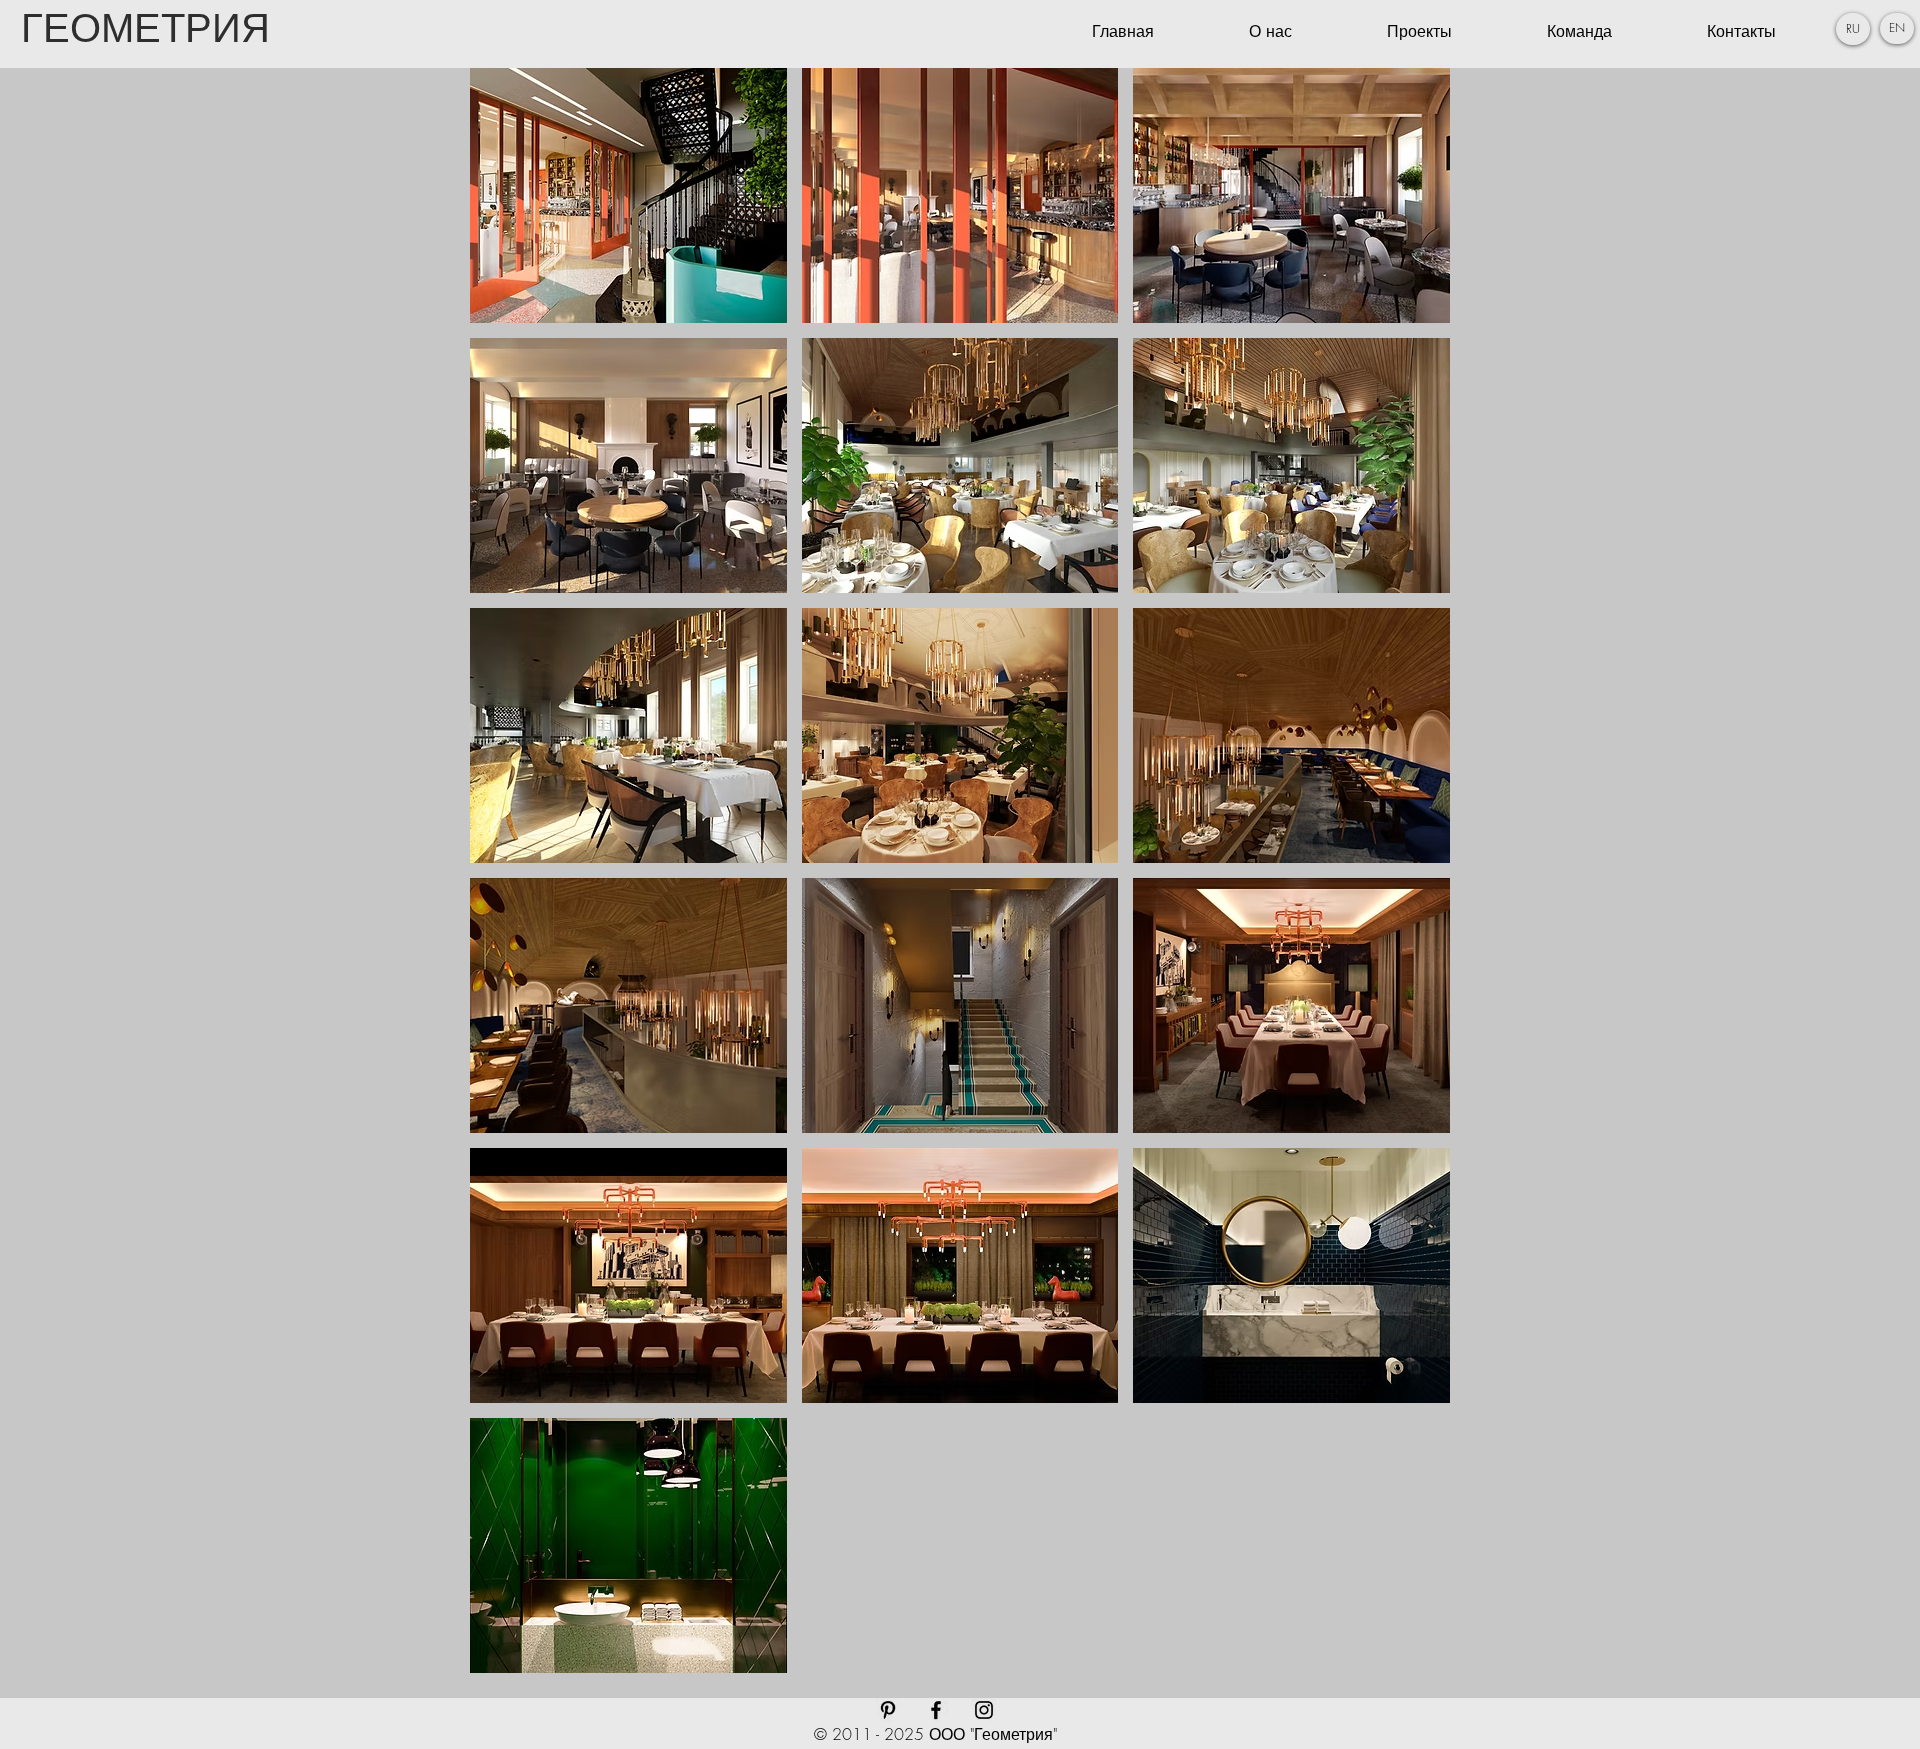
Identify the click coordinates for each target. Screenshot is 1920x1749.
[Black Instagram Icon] (984, 1710)
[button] (1853, 29)
